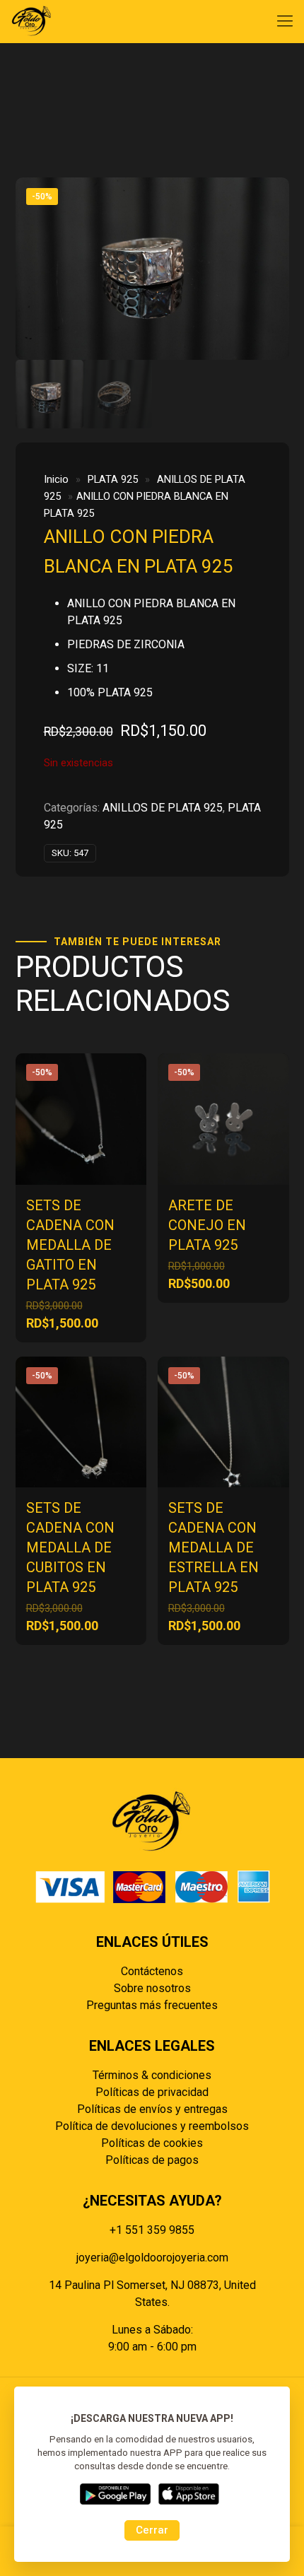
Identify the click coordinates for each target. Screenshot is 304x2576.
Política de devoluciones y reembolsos (152, 2126)
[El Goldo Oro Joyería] (32, 21)
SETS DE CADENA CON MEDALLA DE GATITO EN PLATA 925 (70, 1245)
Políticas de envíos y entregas (152, 2109)
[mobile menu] (285, 21)
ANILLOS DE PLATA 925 (163, 808)
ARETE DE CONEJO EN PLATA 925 (207, 1225)
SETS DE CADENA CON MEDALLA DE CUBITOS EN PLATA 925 (70, 1547)
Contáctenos (152, 1971)
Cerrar (152, 2530)
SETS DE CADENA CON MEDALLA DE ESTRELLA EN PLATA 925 (214, 1547)
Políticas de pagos (152, 2160)
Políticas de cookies (152, 2143)
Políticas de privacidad (152, 2092)
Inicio (56, 479)
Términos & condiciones (152, 2075)
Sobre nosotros (152, 1988)
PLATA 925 (113, 479)
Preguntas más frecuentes (152, 2005)
